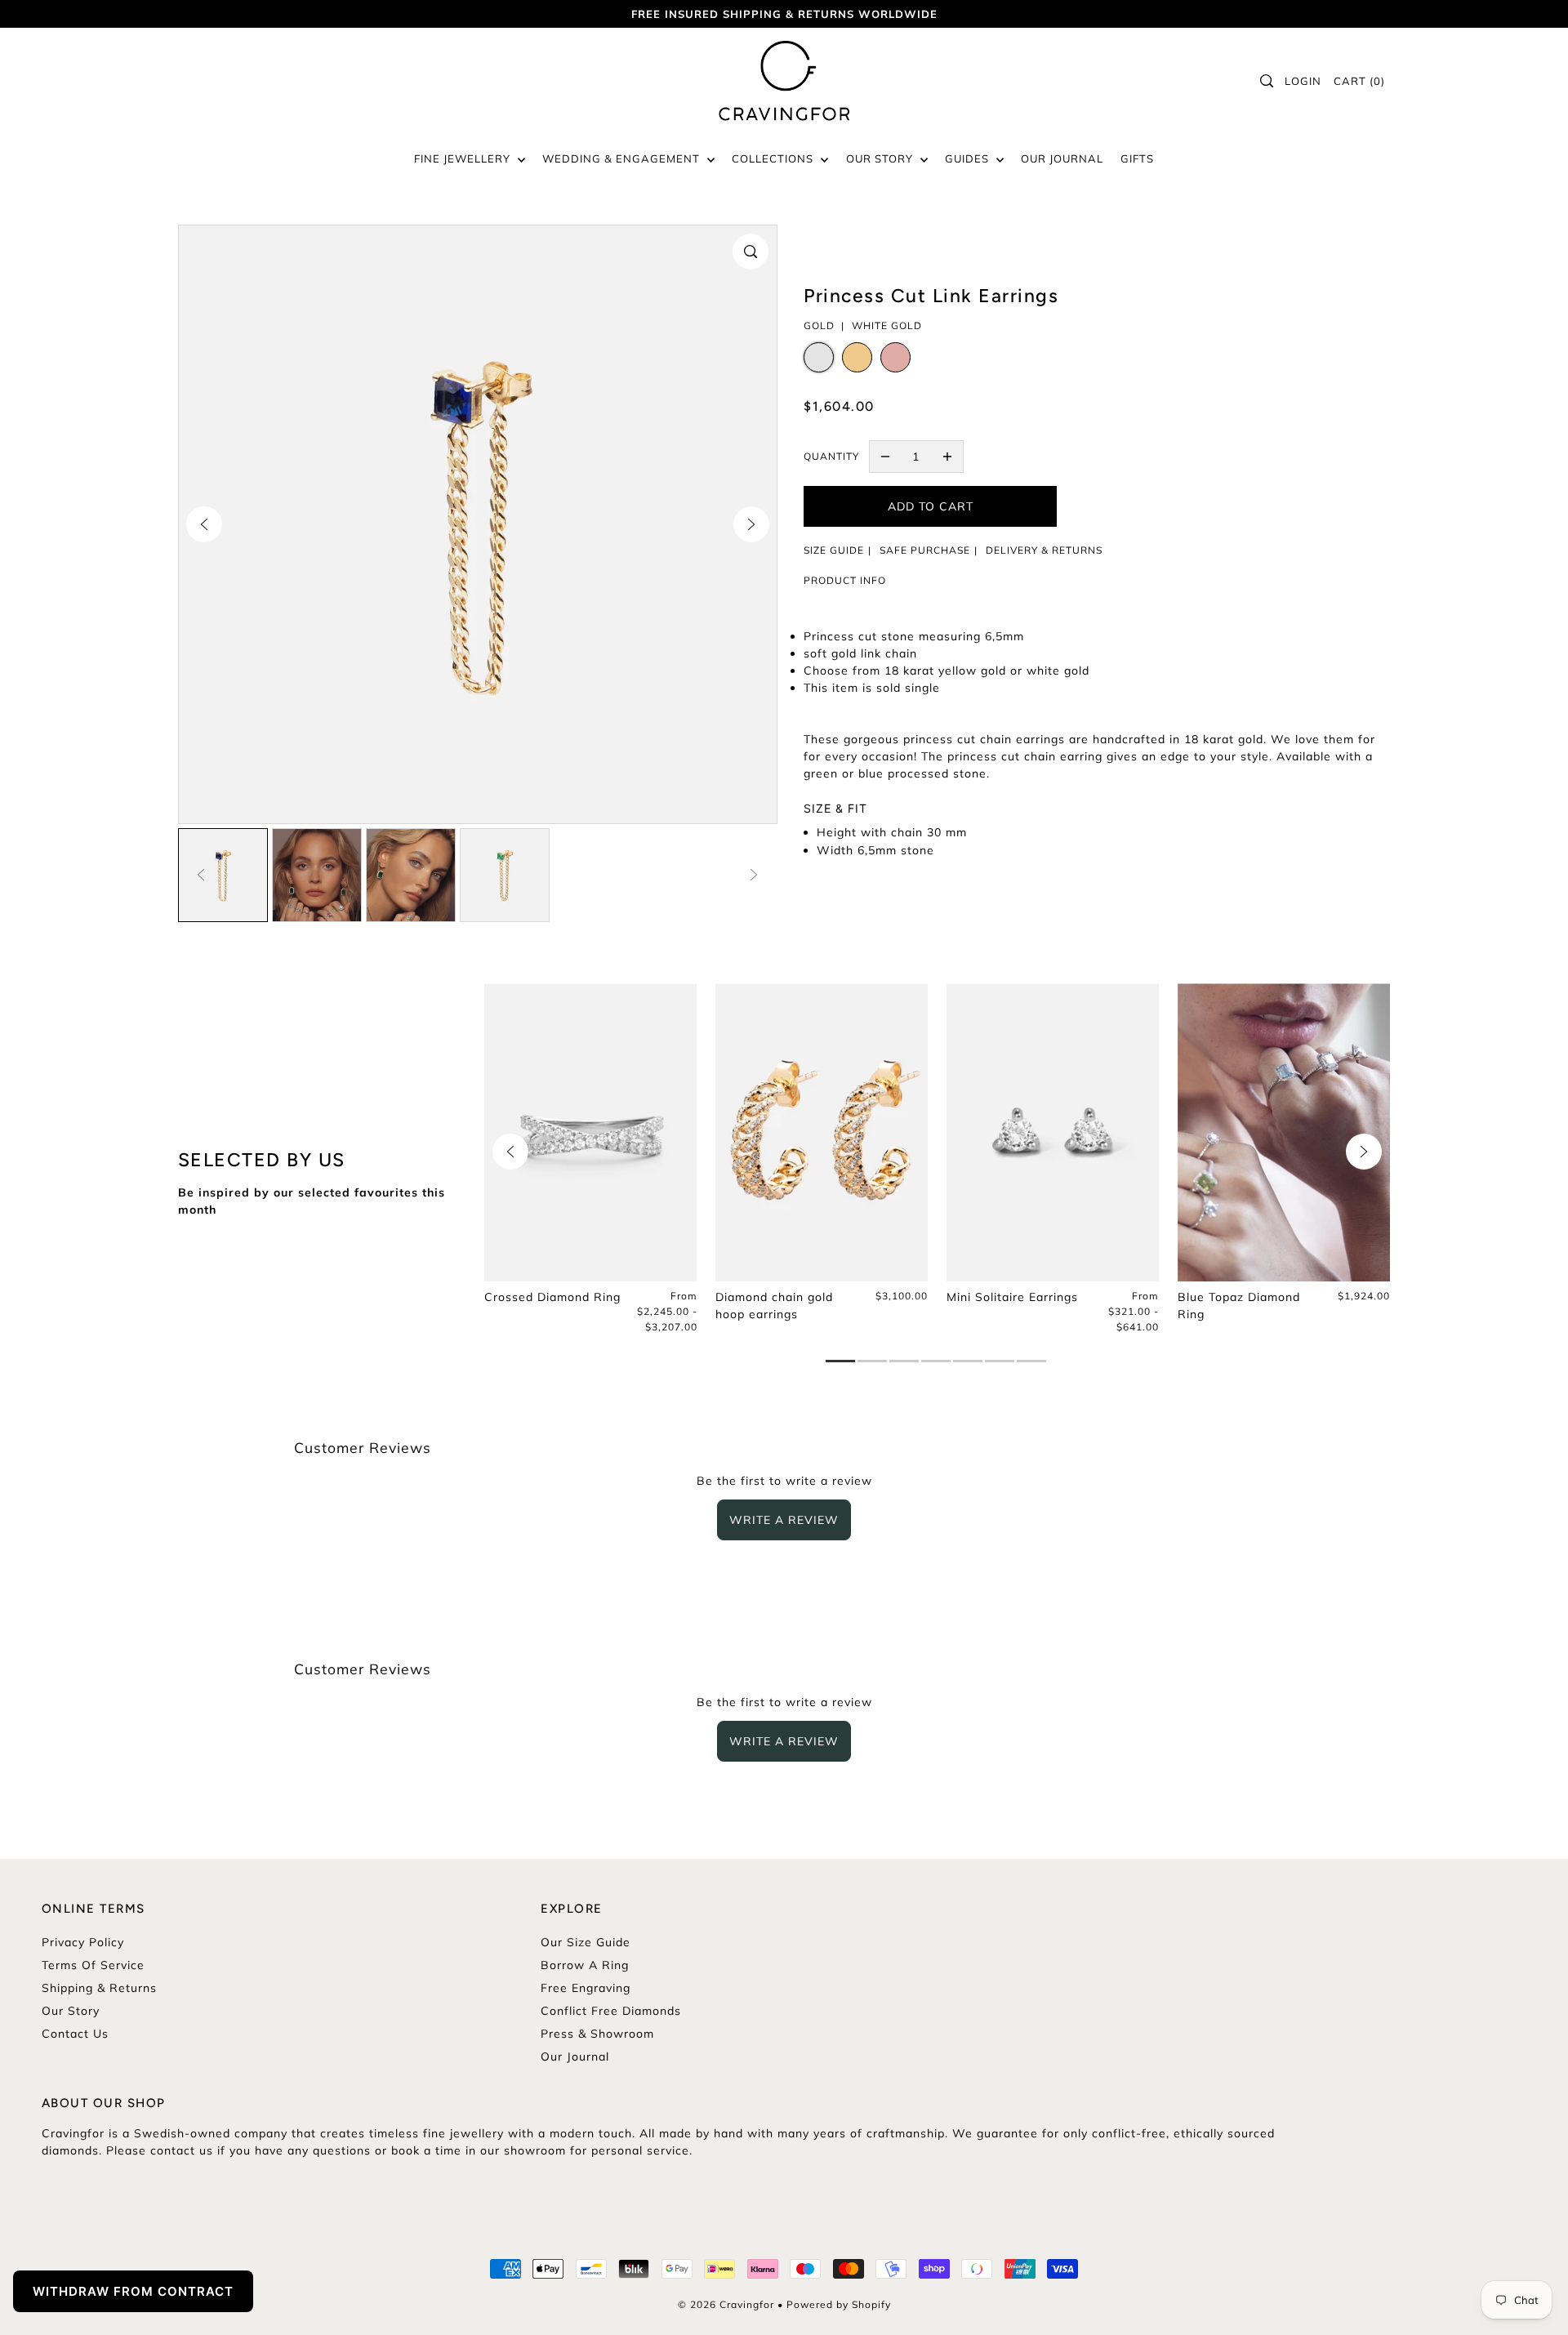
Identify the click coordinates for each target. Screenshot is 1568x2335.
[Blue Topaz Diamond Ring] (1284, 1132)
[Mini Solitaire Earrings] (1053, 1132)
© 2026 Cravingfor (726, 2304)
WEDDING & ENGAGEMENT (623, 158)
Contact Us (75, 2034)
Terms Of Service (93, 1965)
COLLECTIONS (774, 158)
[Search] (1267, 81)
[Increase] (947, 457)
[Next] (751, 524)
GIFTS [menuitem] (1137, 158)
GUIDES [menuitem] (969, 158)
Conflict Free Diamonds (611, 2011)
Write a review (784, 1520)
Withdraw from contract (133, 2291)
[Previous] (204, 524)
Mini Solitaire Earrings (1012, 1297)
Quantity (831, 456)
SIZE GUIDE (834, 550)
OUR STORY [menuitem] (881, 158)
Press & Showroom (597, 2034)
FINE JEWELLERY (464, 158)
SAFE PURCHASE (925, 550)
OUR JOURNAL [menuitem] (1062, 158)
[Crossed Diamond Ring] (591, 1132)
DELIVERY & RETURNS (1044, 550)
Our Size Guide (586, 1942)
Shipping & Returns (99, 1988)
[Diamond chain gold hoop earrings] (822, 1132)
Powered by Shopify (839, 2304)
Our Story (71, 2011)
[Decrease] (885, 457)
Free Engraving (586, 1988)
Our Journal (575, 2056)
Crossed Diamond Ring (552, 1297)
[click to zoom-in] (751, 252)
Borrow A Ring (585, 1965)
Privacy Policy (83, 1942)
